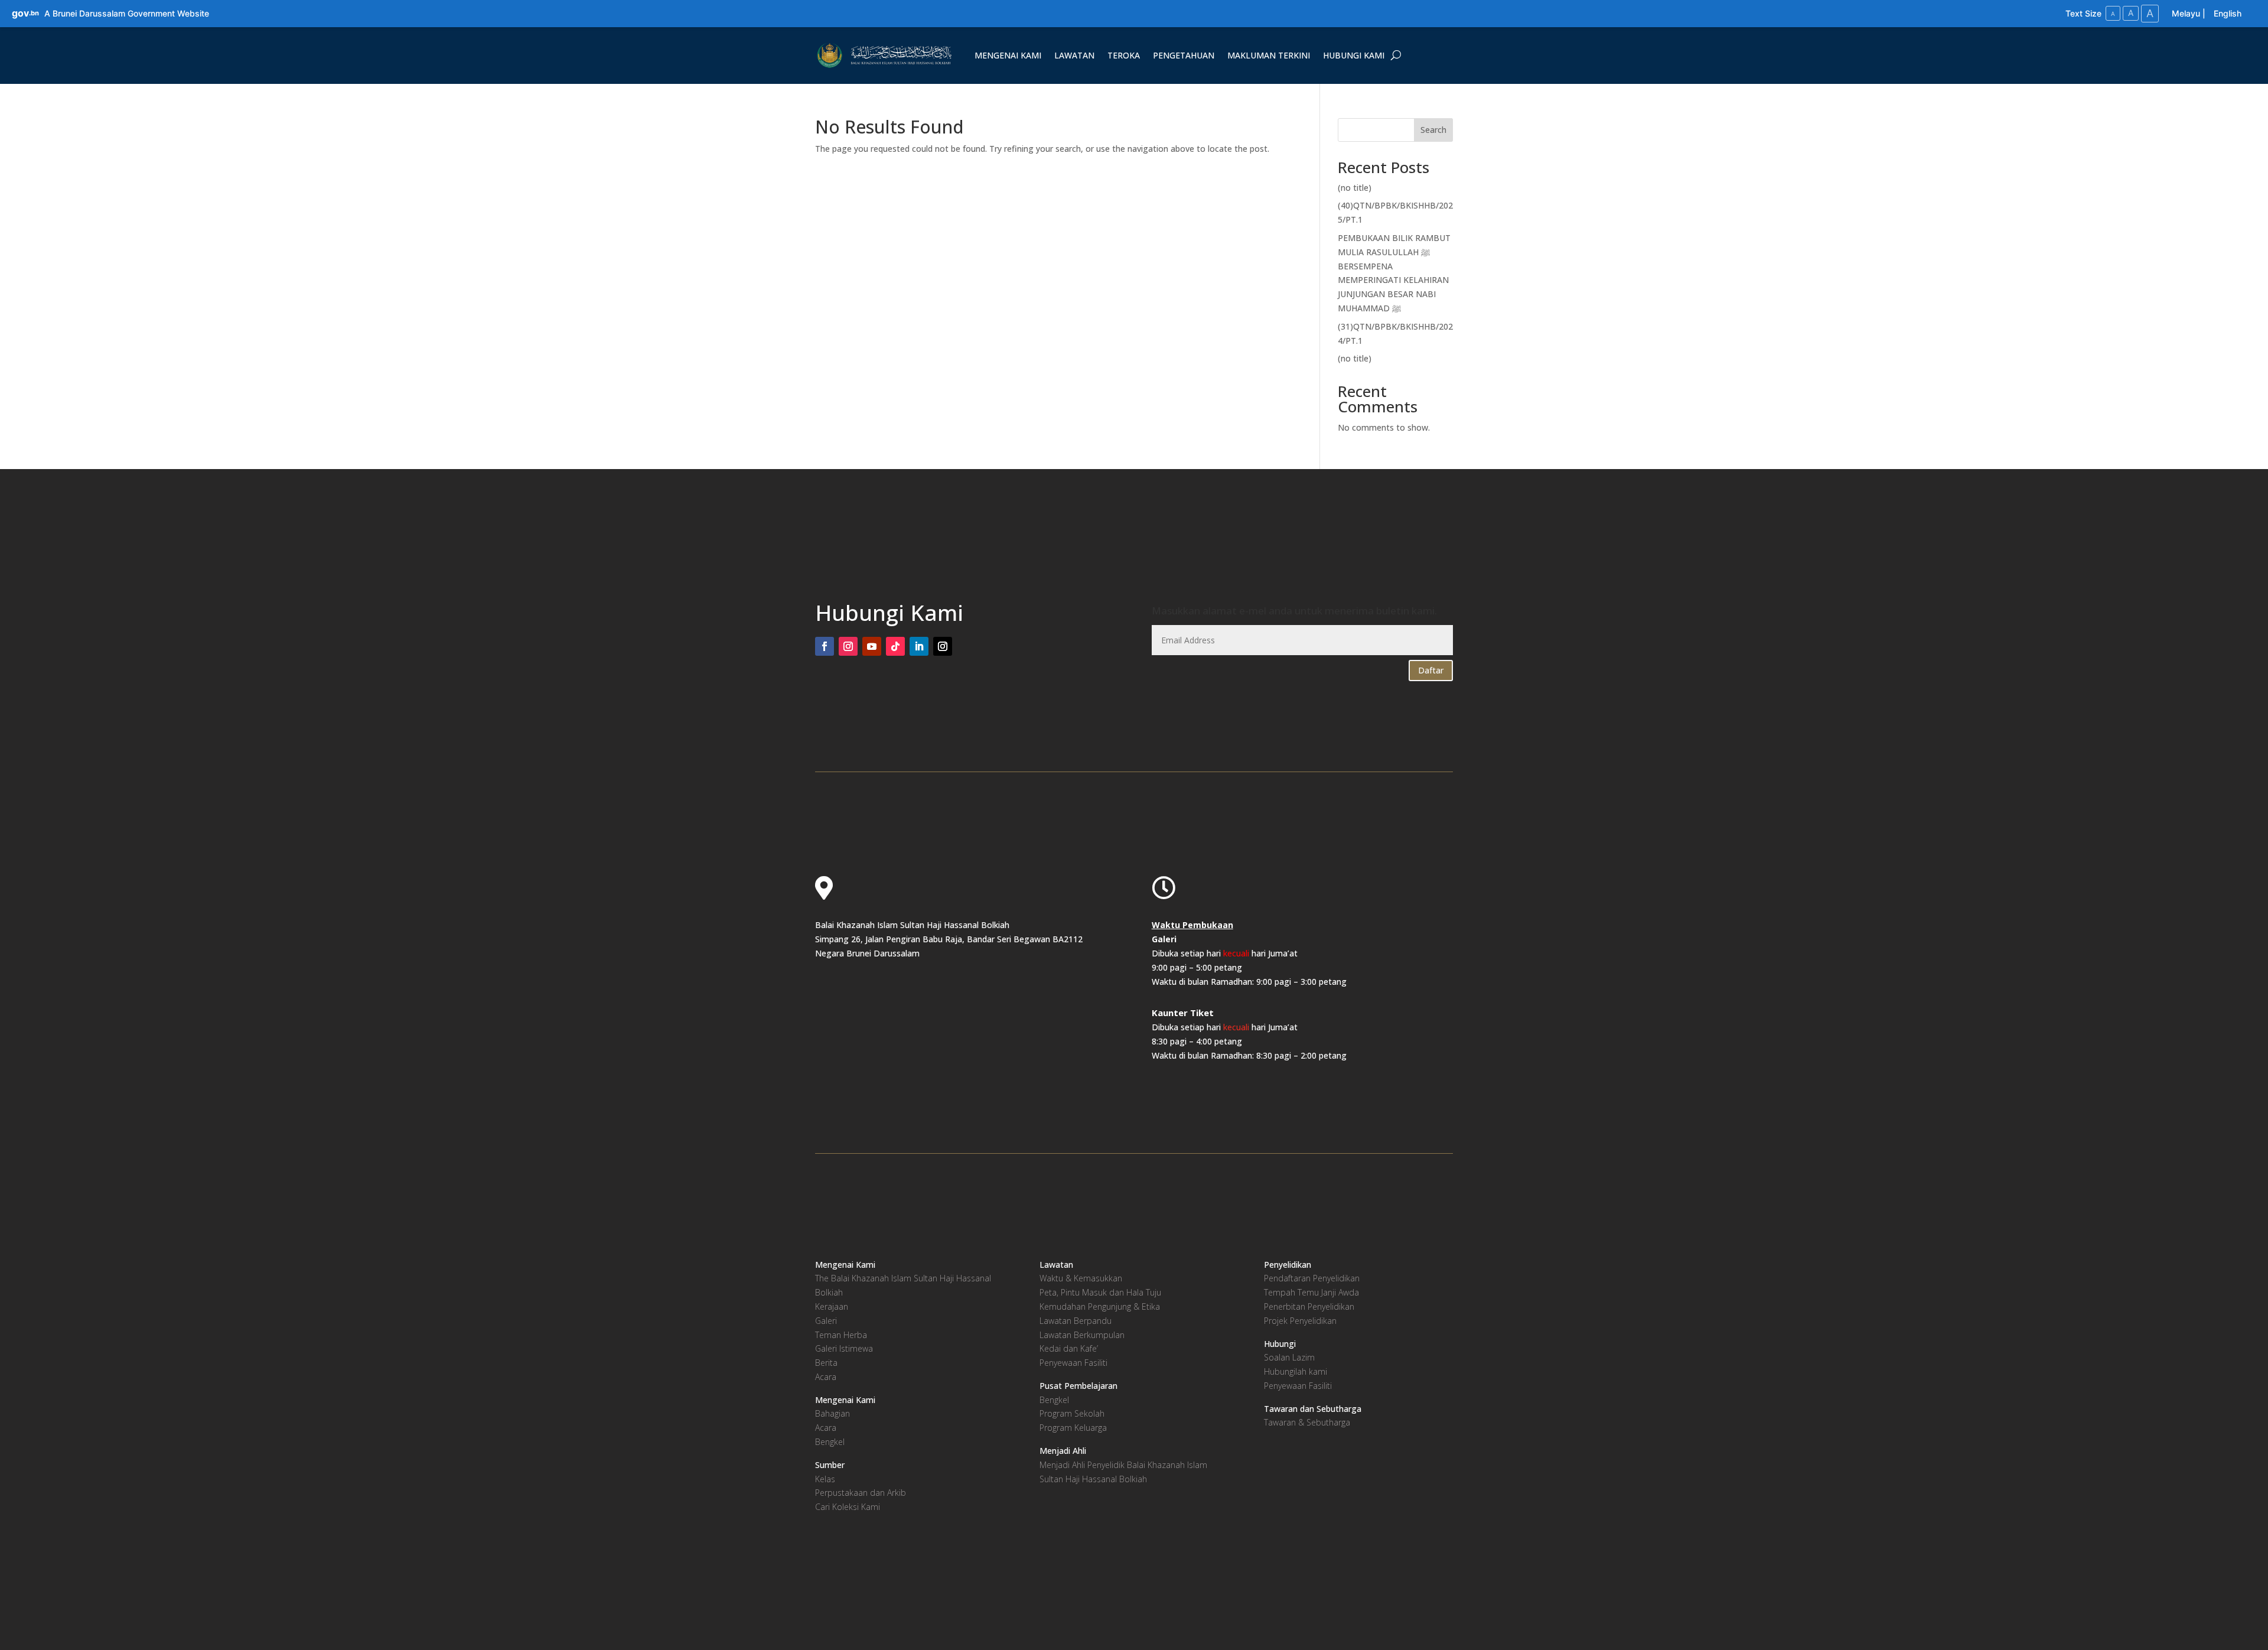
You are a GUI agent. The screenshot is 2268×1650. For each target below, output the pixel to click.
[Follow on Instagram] (848, 646)
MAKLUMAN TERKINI (1269, 55)
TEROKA (1124, 55)
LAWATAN (1074, 55)
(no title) (1355, 188)
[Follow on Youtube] (872, 646)
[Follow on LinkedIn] (919, 646)
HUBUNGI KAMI (1354, 55)
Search (1433, 130)
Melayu (2186, 13)
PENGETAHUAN (1184, 55)
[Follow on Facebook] (825, 646)
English (2228, 13)
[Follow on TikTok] (895, 646)
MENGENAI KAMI (1008, 55)
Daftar (1431, 670)
